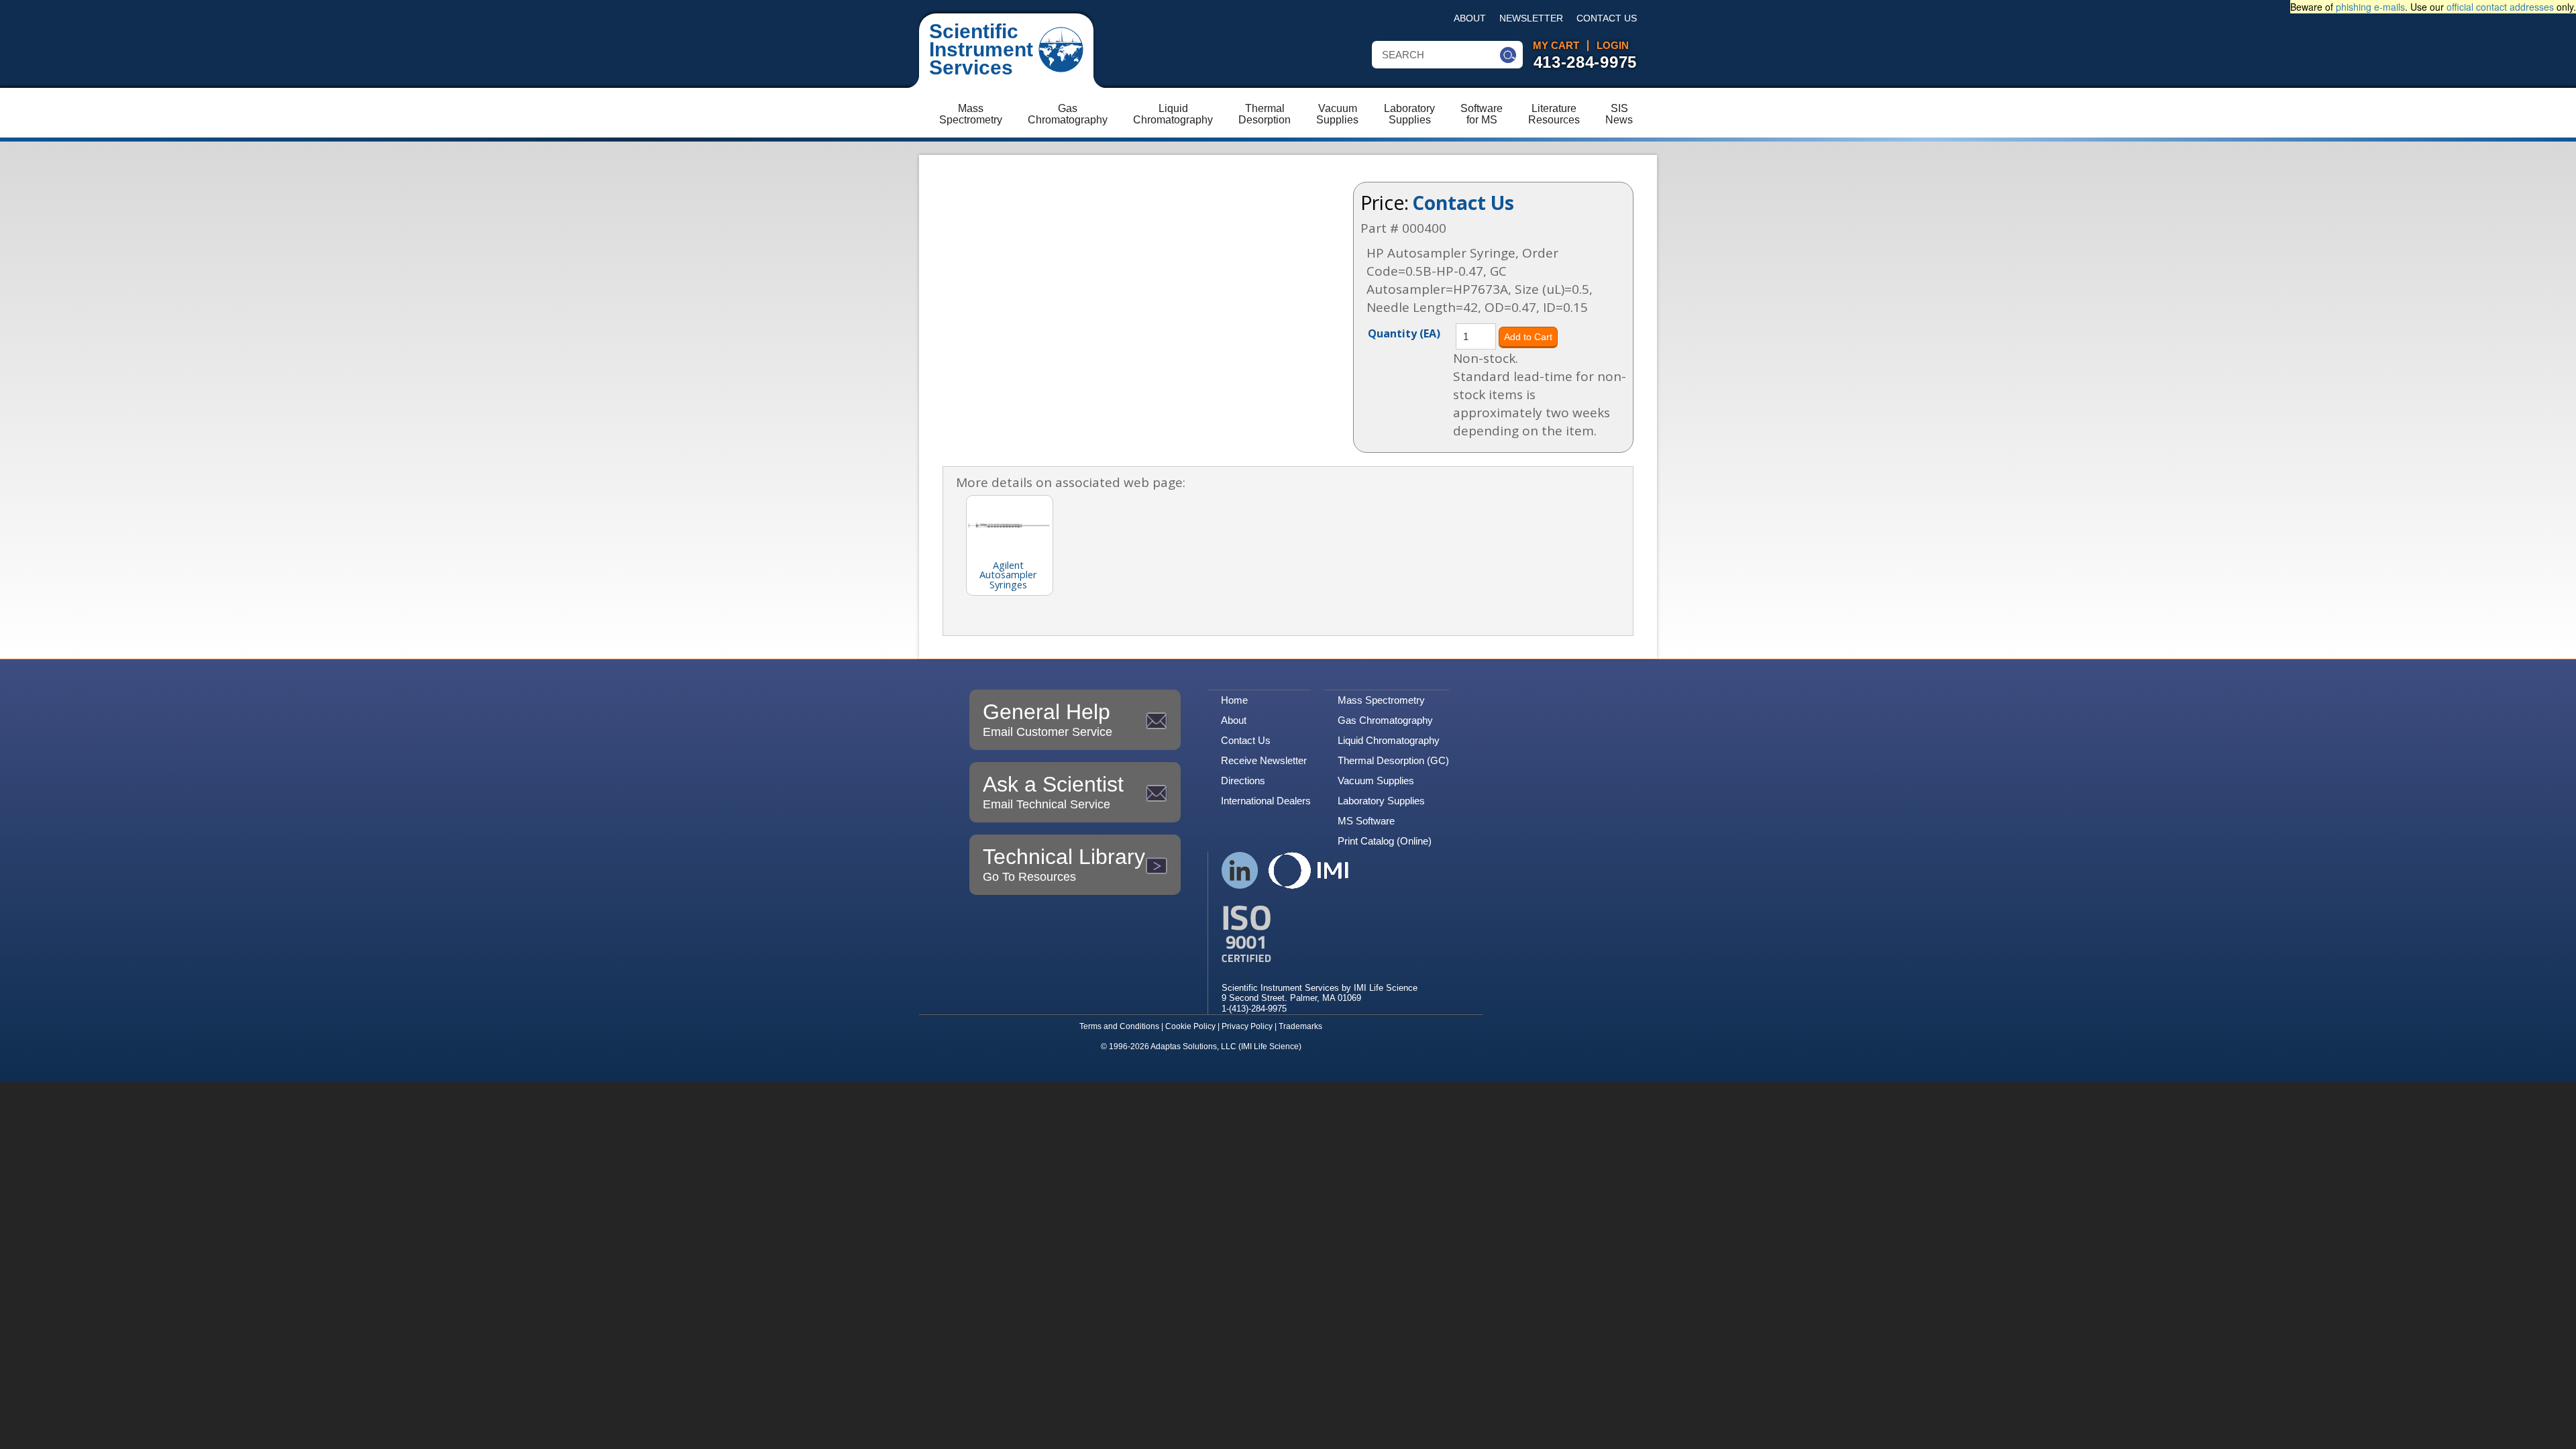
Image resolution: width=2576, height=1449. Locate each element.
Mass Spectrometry (1381, 700)
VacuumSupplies (1337, 114)
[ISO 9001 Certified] (1320, 934)
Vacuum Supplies (1376, 781)
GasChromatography (1068, 114)
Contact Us (1607, 18)
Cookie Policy (1190, 1026)
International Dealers (1266, 801)
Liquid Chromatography (1389, 740)
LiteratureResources (1554, 114)
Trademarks (1300, 1026)
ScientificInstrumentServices (981, 49)
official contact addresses (2500, 7)
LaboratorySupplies (1409, 114)
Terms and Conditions (1119, 1026)
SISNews (1619, 114)
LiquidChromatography (1173, 114)
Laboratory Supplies (1381, 801)
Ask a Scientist (1053, 792)
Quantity (1404, 333)
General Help (1048, 719)
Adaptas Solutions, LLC (1193, 1046)
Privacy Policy (1247, 1026)
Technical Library (1064, 864)
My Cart (1556, 46)
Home (1234, 700)
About (1470, 18)
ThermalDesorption (1265, 114)
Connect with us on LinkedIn (1240, 870)
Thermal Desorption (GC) (1393, 760)
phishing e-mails (2370, 7)
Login (1613, 46)
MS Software (1366, 821)
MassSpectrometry (971, 114)
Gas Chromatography (1385, 720)
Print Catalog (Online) (1385, 841)
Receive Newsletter (1264, 760)
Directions (1243, 781)
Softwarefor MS (1482, 114)
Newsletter (1531, 18)
